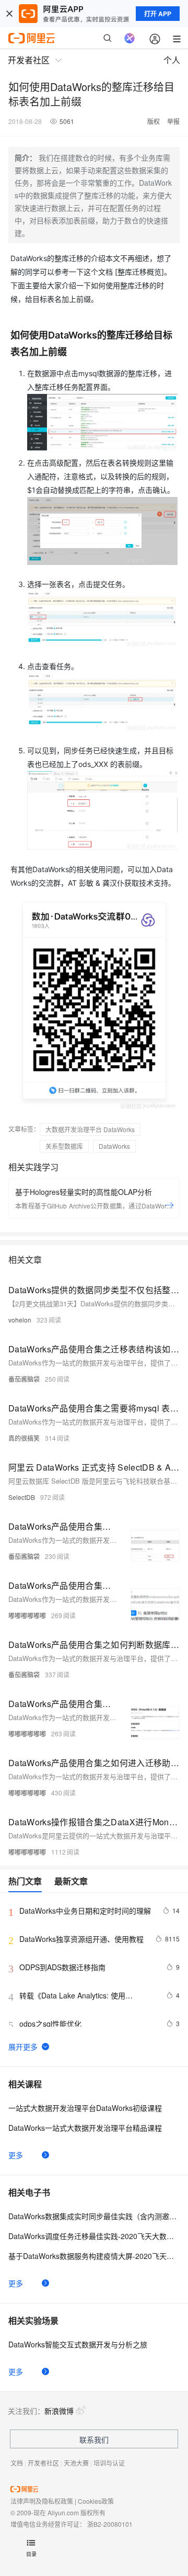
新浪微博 (59, 2411)
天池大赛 (76, 2463)
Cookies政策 (96, 2501)
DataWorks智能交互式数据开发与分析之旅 (78, 2344)
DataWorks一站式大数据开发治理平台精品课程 (85, 2128)
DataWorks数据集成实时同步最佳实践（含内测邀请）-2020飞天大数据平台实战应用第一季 (94, 2216)
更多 (16, 2155)
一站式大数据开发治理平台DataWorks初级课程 (85, 2108)
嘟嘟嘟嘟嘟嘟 (27, 1615)
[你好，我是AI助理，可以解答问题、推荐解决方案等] (130, 38)
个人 (172, 60)
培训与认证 (109, 2463)
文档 (17, 2463)
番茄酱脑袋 (24, 1379)
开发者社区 (43, 2463)
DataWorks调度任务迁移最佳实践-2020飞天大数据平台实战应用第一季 (94, 2236)
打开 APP (158, 14)
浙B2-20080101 (110, 2524)
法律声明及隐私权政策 (42, 2501)
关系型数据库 (64, 1146)
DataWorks (114, 1146)
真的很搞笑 (24, 1438)
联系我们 (94, 2439)
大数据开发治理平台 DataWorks (90, 1129)
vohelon (20, 1320)
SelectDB (22, 1497)
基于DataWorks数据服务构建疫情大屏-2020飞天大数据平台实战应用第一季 (94, 2256)
